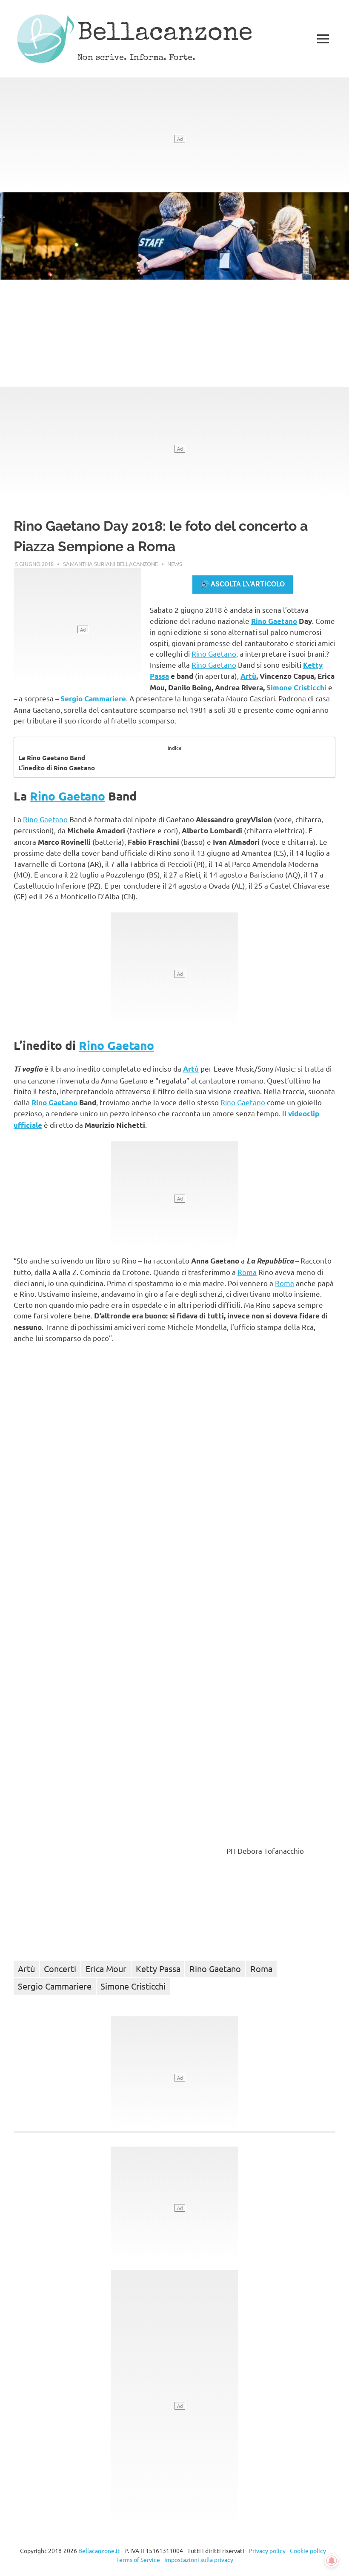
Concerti (60, 1968)
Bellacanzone (165, 34)
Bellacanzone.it (99, 2550)
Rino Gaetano (274, 621)
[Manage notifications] (332, 2561)
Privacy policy (267, 2550)
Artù (248, 676)
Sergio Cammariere (93, 699)
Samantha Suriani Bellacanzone (110, 564)
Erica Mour (106, 1968)
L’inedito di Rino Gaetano (57, 768)
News (175, 564)
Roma (247, 1272)
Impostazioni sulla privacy (199, 2559)
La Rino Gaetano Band (52, 758)
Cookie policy (308, 2550)
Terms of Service (138, 2559)
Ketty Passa (158, 1968)
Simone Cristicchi (296, 688)
